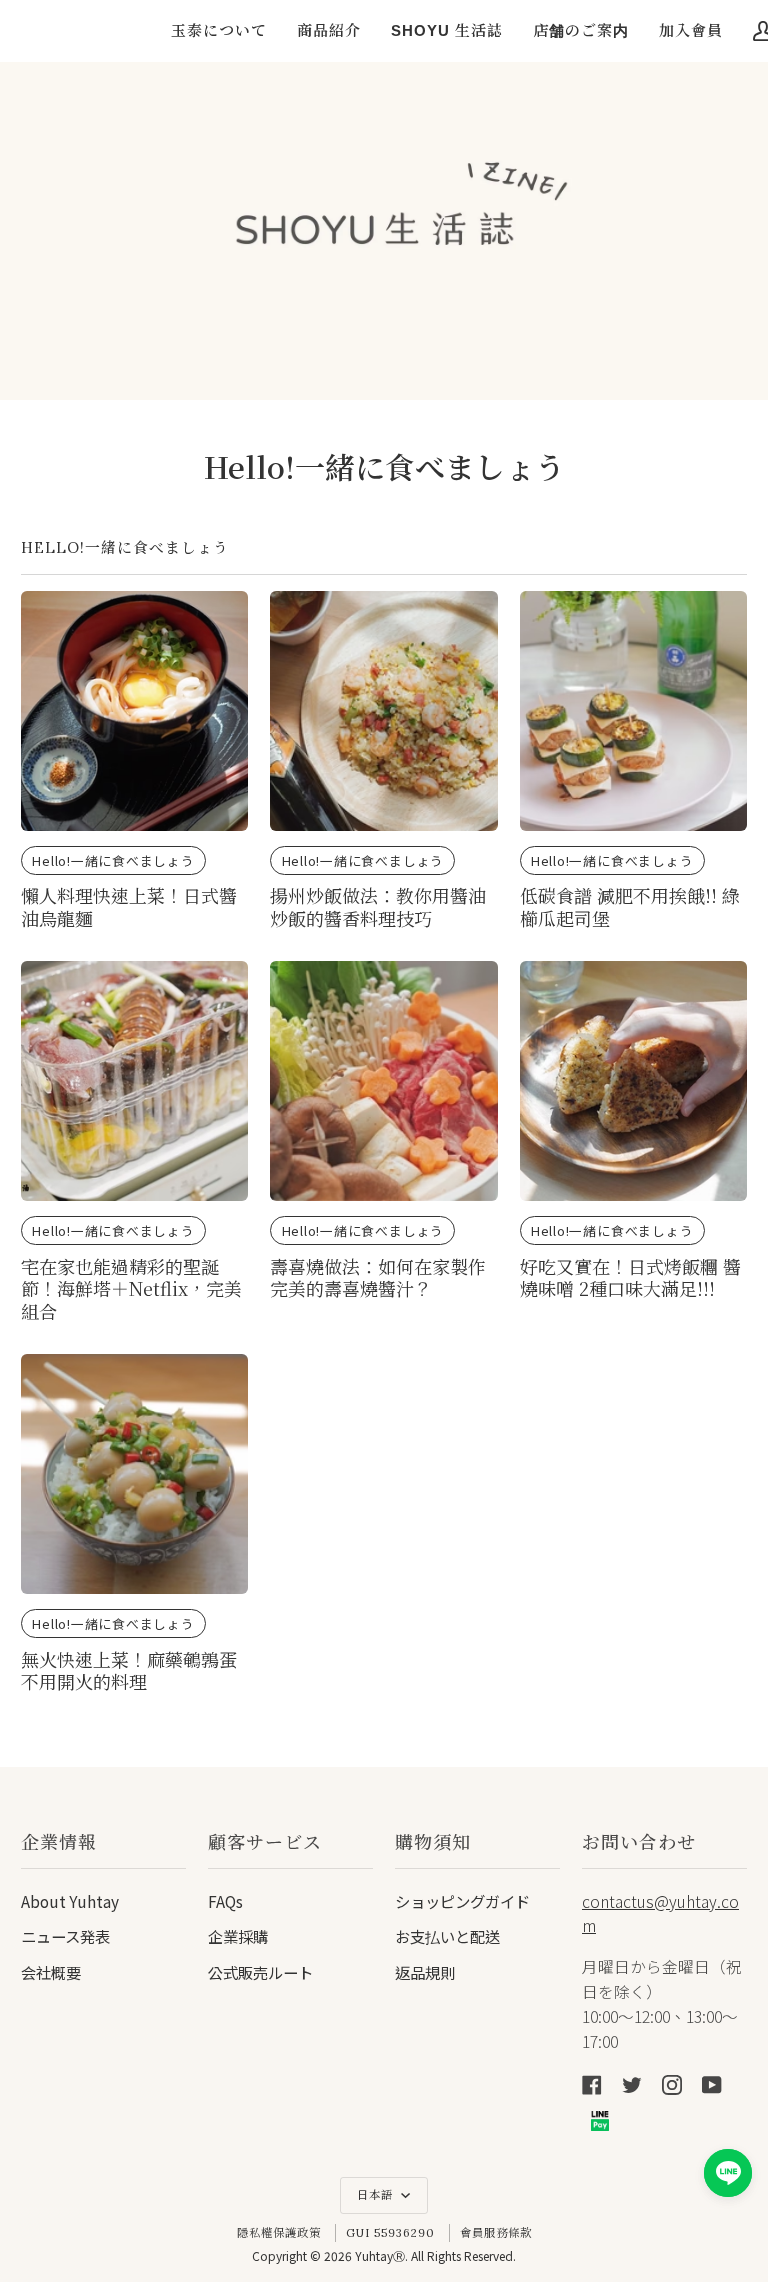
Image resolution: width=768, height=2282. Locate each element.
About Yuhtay (70, 1901)
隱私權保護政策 (279, 2233)
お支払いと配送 (447, 1936)
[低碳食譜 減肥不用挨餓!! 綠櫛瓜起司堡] (633, 711)
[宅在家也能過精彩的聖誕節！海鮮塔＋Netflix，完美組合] (134, 1081)
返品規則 (425, 1972)
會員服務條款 (496, 2233)
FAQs (225, 1901)
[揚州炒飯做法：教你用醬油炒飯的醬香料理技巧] (383, 711)
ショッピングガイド (462, 1901)
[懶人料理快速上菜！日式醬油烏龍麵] (134, 711)
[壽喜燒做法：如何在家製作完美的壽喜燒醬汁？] (383, 1081)
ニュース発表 (65, 1936)
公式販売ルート (260, 1972)
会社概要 (51, 1972)
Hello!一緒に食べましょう (113, 860)
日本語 (377, 2195)
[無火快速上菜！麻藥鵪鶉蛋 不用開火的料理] (134, 1474)
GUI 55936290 (390, 2233)
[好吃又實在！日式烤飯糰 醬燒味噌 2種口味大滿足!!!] (633, 1081)
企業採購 (238, 1936)
